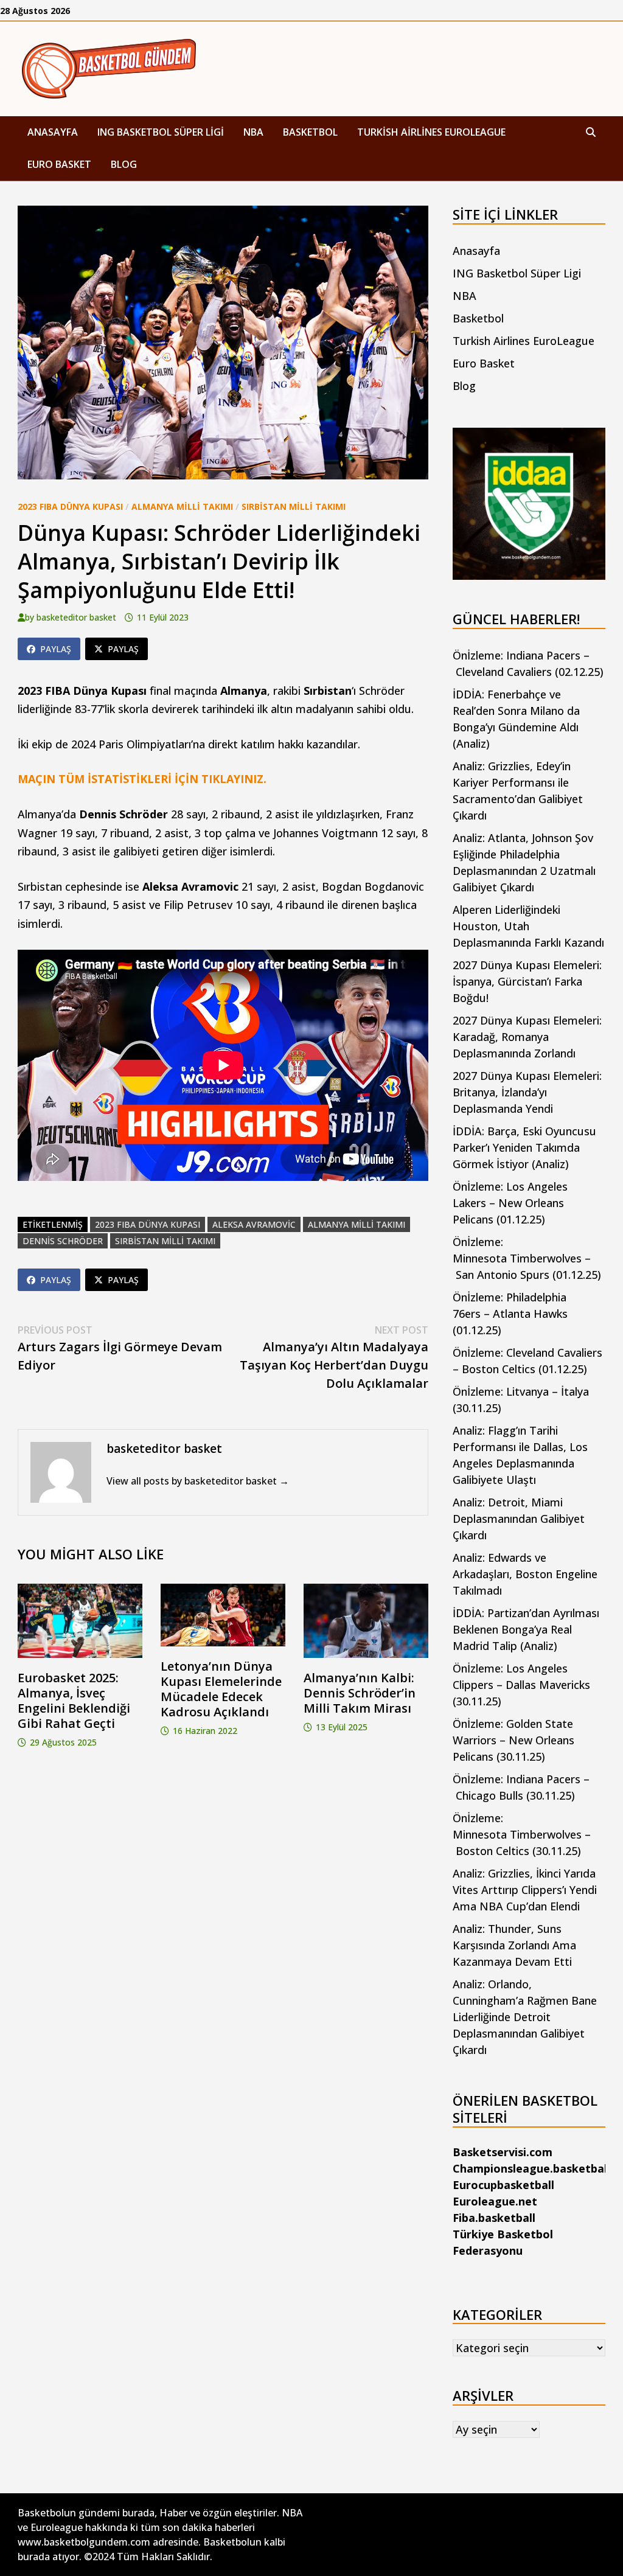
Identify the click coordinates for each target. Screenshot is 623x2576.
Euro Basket (59, 164)
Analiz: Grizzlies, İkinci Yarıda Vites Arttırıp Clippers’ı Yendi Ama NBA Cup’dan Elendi (525, 1890)
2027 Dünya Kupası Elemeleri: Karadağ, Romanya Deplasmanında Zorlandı (527, 1037)
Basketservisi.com (503, 2152)
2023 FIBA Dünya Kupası (70, 506)
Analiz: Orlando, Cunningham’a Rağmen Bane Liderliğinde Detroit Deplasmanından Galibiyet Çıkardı (525, 2017)
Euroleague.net (495, 2201)
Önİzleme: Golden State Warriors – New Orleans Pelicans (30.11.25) (513, 1740)
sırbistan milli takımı (165, 1241)
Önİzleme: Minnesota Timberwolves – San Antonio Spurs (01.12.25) (527, 1258)
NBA (253, 132)
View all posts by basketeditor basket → (198, 1481)
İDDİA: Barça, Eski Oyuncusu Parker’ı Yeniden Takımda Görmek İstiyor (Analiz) (524, 1147)
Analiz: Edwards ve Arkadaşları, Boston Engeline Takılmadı (525, 1574)
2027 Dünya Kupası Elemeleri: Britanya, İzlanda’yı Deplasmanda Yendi (527, 1092)
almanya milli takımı (357, 1224)
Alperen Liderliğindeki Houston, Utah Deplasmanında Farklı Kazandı (528, 926)
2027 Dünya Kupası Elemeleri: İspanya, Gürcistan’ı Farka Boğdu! (527, 981)
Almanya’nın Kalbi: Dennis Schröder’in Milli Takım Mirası (360, 1693)
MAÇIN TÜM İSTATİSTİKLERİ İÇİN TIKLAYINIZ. (142, 779)
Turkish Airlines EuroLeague (431, 132)
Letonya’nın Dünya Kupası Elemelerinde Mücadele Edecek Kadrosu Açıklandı (221, 1689)
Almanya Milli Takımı (182, 506)
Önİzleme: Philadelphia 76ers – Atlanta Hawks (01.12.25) (510, 1314)
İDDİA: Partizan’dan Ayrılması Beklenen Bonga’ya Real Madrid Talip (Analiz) (526, 1629)
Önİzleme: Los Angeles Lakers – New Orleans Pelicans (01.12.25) (510, 1203)
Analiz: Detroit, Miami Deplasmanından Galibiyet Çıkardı (519, 1519)
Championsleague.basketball (531, 2168)
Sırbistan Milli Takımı (294, 506)
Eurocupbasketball (503, 2185)
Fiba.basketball (494, 2218)
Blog (124, 164)
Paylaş (56, 649)
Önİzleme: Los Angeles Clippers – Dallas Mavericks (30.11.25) (521, 1685)
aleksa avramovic (254, 1224)
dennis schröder (63, 1241)
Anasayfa (53, 132)
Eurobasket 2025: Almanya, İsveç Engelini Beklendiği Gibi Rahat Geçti (74, 1701)
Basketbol (310, 132)
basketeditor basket (76, 617)
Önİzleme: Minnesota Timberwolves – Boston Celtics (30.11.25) (522, 1834)
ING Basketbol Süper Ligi (161, 132)
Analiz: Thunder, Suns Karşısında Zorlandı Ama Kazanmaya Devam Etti (514, 1945)
